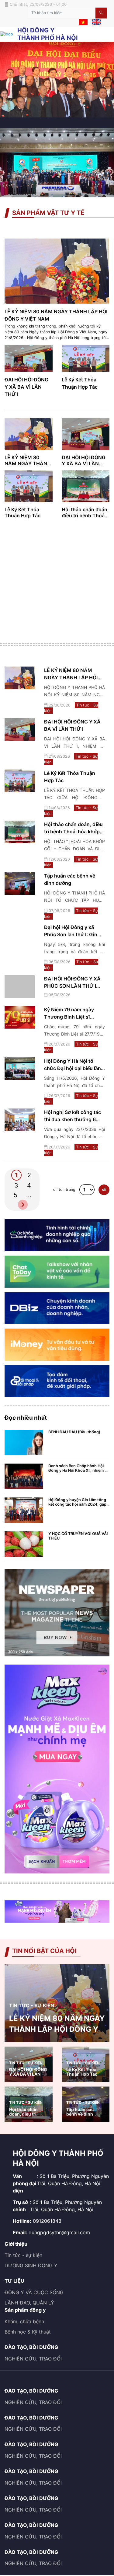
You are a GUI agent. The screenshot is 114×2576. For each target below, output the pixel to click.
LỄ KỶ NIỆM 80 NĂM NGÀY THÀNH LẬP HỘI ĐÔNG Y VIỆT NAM (71, 677)
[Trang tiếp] (23, 1205)
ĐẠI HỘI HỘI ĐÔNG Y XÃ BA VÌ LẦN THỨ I (26, 387)
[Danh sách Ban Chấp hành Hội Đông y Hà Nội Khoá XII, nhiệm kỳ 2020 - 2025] (24, 1476)
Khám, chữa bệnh (24, 2321)
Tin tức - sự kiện (23, 2255)
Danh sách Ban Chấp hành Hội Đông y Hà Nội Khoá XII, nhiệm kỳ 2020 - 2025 (79, 1470)
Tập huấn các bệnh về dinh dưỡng (80, 2114)
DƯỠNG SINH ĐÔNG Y (31, 2265)
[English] (98, 22)
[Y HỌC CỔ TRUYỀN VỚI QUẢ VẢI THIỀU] (24, 1544)
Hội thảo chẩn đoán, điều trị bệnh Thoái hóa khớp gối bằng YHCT (73, 832)
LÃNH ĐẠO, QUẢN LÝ (29, 2303)
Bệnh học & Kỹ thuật (28, 2332)
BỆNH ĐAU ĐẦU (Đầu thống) (74, 1432)
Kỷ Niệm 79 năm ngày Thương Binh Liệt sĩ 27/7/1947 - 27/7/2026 (71, 1017)
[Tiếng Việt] (85, 22)
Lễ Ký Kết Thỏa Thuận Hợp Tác (22, 512)
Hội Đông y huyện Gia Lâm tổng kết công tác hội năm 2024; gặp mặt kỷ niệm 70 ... (77, 1504)
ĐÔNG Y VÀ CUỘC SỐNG (34, 2292)
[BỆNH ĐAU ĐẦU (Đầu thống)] (24, 1442)
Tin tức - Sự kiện (32, 2005)
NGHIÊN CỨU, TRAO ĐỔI (33, 2359)
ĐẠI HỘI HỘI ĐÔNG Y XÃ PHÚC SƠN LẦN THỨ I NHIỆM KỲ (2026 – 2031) (73, 986)
